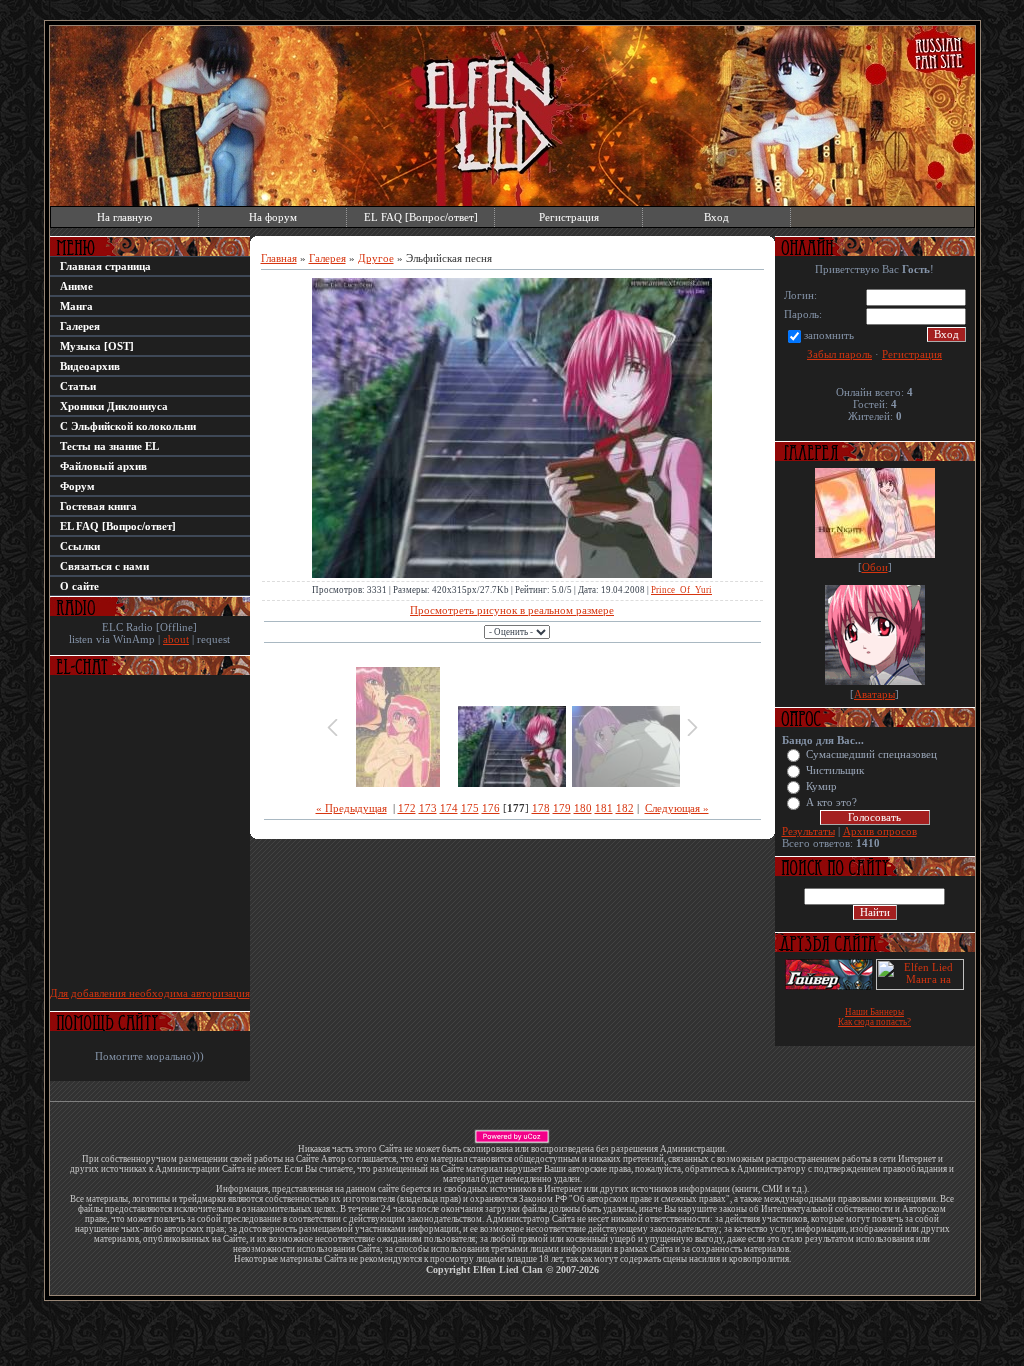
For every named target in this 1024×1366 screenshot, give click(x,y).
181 (604, 808)
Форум (77, 486)
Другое (376, 258)
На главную (124, 217)
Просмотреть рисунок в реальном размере (512, 610)
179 (562, 808)
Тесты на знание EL (109, 446)
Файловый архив (103, 466)
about (176, 639)
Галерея (80, 326)
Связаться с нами (104, 566)
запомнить (829, 335)
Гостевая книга (98, 506)
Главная (279, 258)
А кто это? (831, 802)
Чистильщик (835, 770)
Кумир (821, 786)
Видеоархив (90, 366)
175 (470, 808)
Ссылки (80, 546)
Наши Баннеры (874, 1012)
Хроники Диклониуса (114, 406)
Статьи (78, 386)
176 (491, 808)
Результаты (808, 831)
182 (625, 808)
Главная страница (105, 266)
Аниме (76, 286)
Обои (875, 567)
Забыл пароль (839, 354)
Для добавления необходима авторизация (150, 993)
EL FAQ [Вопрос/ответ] (421, 217)
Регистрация (569, 217)
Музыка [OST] (97, 346)
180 (583, 808)
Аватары (874, 694)
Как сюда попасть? (874, 1022)
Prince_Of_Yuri (681, 590)
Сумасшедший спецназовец (871, 754)
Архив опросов (880, 831)
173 (428, 808)
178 (541, 808)
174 (449, 808)
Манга (76, 306)
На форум (273, 217)
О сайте (79, 586)
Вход (716, 217)
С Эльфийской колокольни (128, 426)
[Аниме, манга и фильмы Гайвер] (829, 986)
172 (407, 808)
